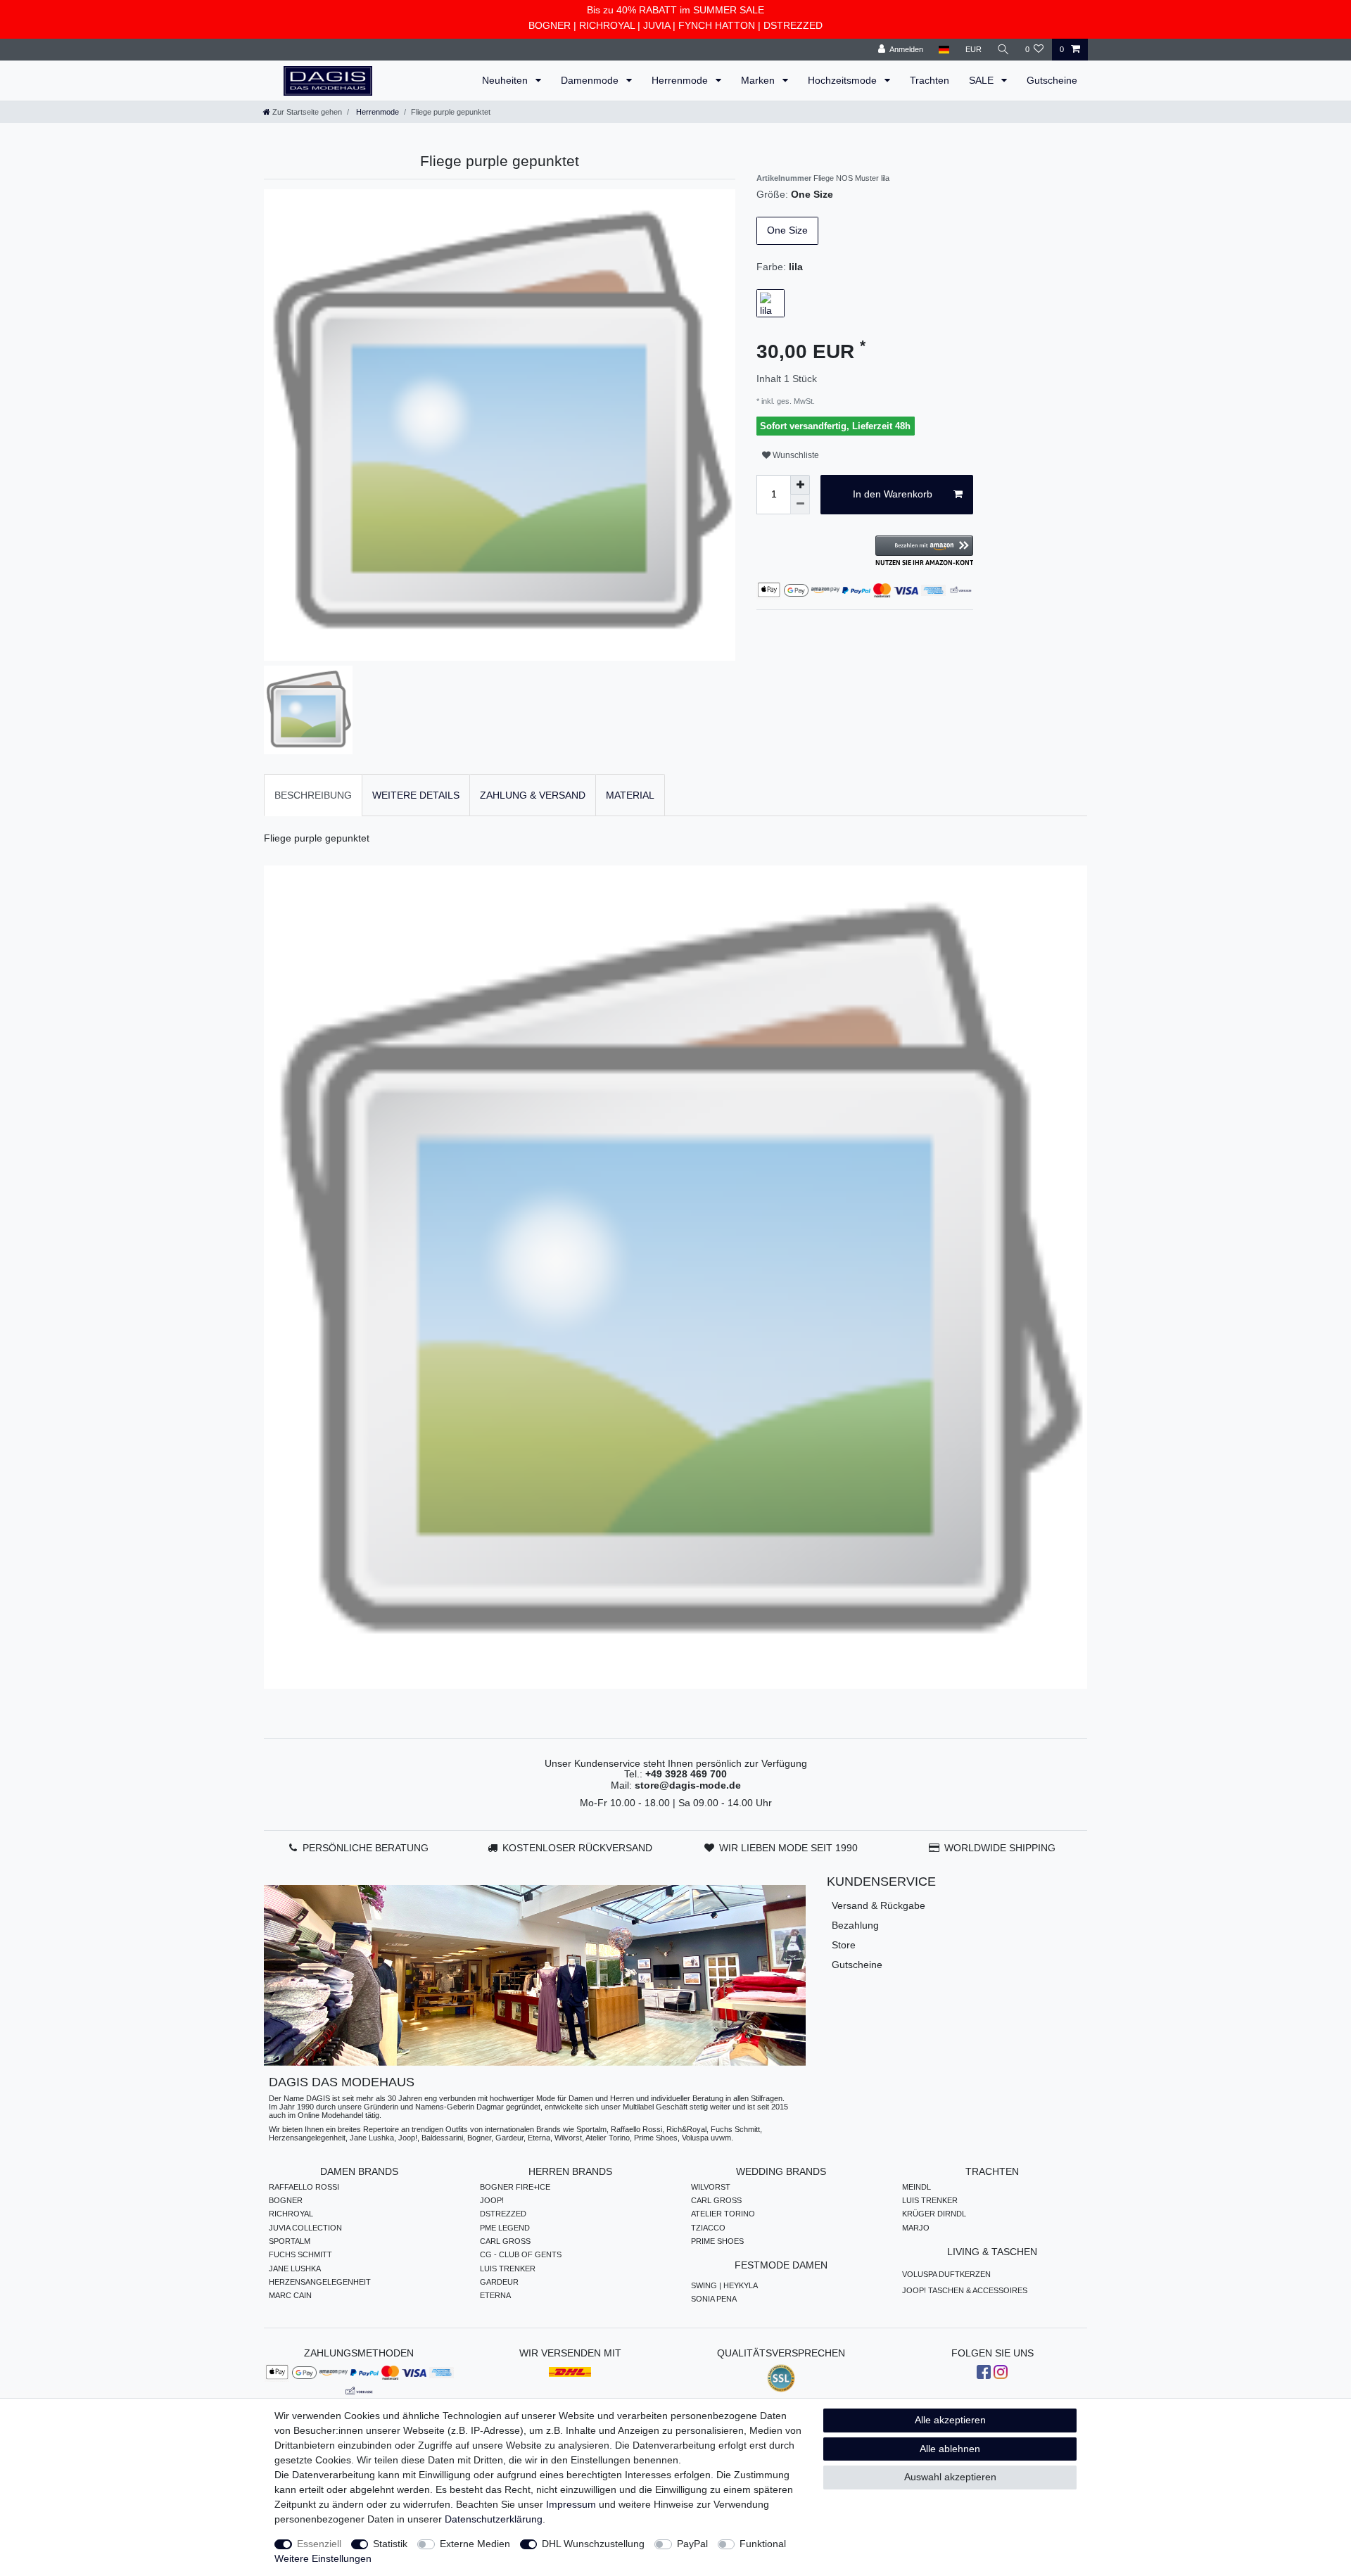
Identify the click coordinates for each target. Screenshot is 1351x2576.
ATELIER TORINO (723, 2214)
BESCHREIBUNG (313, 795)
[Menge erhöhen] (800, 485)
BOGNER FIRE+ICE (515, 2187)
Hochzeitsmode (844, 80)
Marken (759, 80)
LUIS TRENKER (508, 2269)
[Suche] (1003, 50)
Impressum (571, 2504)
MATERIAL (630, 795)
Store (844, 1945)
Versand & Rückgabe (879, 1905)
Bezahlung (855, 1925)
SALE (983, 80)
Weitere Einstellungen (323, 2558)
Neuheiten (506, 80)
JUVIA (657, 25)
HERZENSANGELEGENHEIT (320, 2282)
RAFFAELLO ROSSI (304, 2187)
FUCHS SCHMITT (300, 2254)
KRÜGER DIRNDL (934, 2214)
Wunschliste (795, 455)
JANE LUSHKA (295, 2269)
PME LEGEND (505, 2228)
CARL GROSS (505, 2241)
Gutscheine (1052, 80)
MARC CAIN (290, 2295)
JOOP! (492, 2200)
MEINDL (916, 2187)
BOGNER (550, 25)
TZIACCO (708, 2228)
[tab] (313, 795)
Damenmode (591, 80)
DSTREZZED (793, 25)
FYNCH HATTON (717, 25)
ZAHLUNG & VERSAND (533, 795)
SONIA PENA (714, 2299)
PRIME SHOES (717, 2241)
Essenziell (319, 2544)
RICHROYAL (607, 25)
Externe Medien (475, 2544)
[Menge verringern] (800, 505)
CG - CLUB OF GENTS (521, 2254)
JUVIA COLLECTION (305, 2228)
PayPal (692, 2544)
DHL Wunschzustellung (593, 2544)
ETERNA (495, 2295)
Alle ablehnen (950, 2449)
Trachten (930, 80)
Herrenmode (681, 80)
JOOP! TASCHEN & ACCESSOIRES (965, 2290)
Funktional (763, 2544)
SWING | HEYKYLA (724, 2285)
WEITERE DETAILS (416, 795)
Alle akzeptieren (950, 2420)
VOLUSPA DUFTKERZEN (946, 2274)
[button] (924, 551)
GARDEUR (499, 2282)
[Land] (944, 50)
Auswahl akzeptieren (950, 2477)
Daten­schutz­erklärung (494, 2519)
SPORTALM (290, 2241)
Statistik (390, 2544)
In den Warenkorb (893, 494)
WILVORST (711, 2187)
